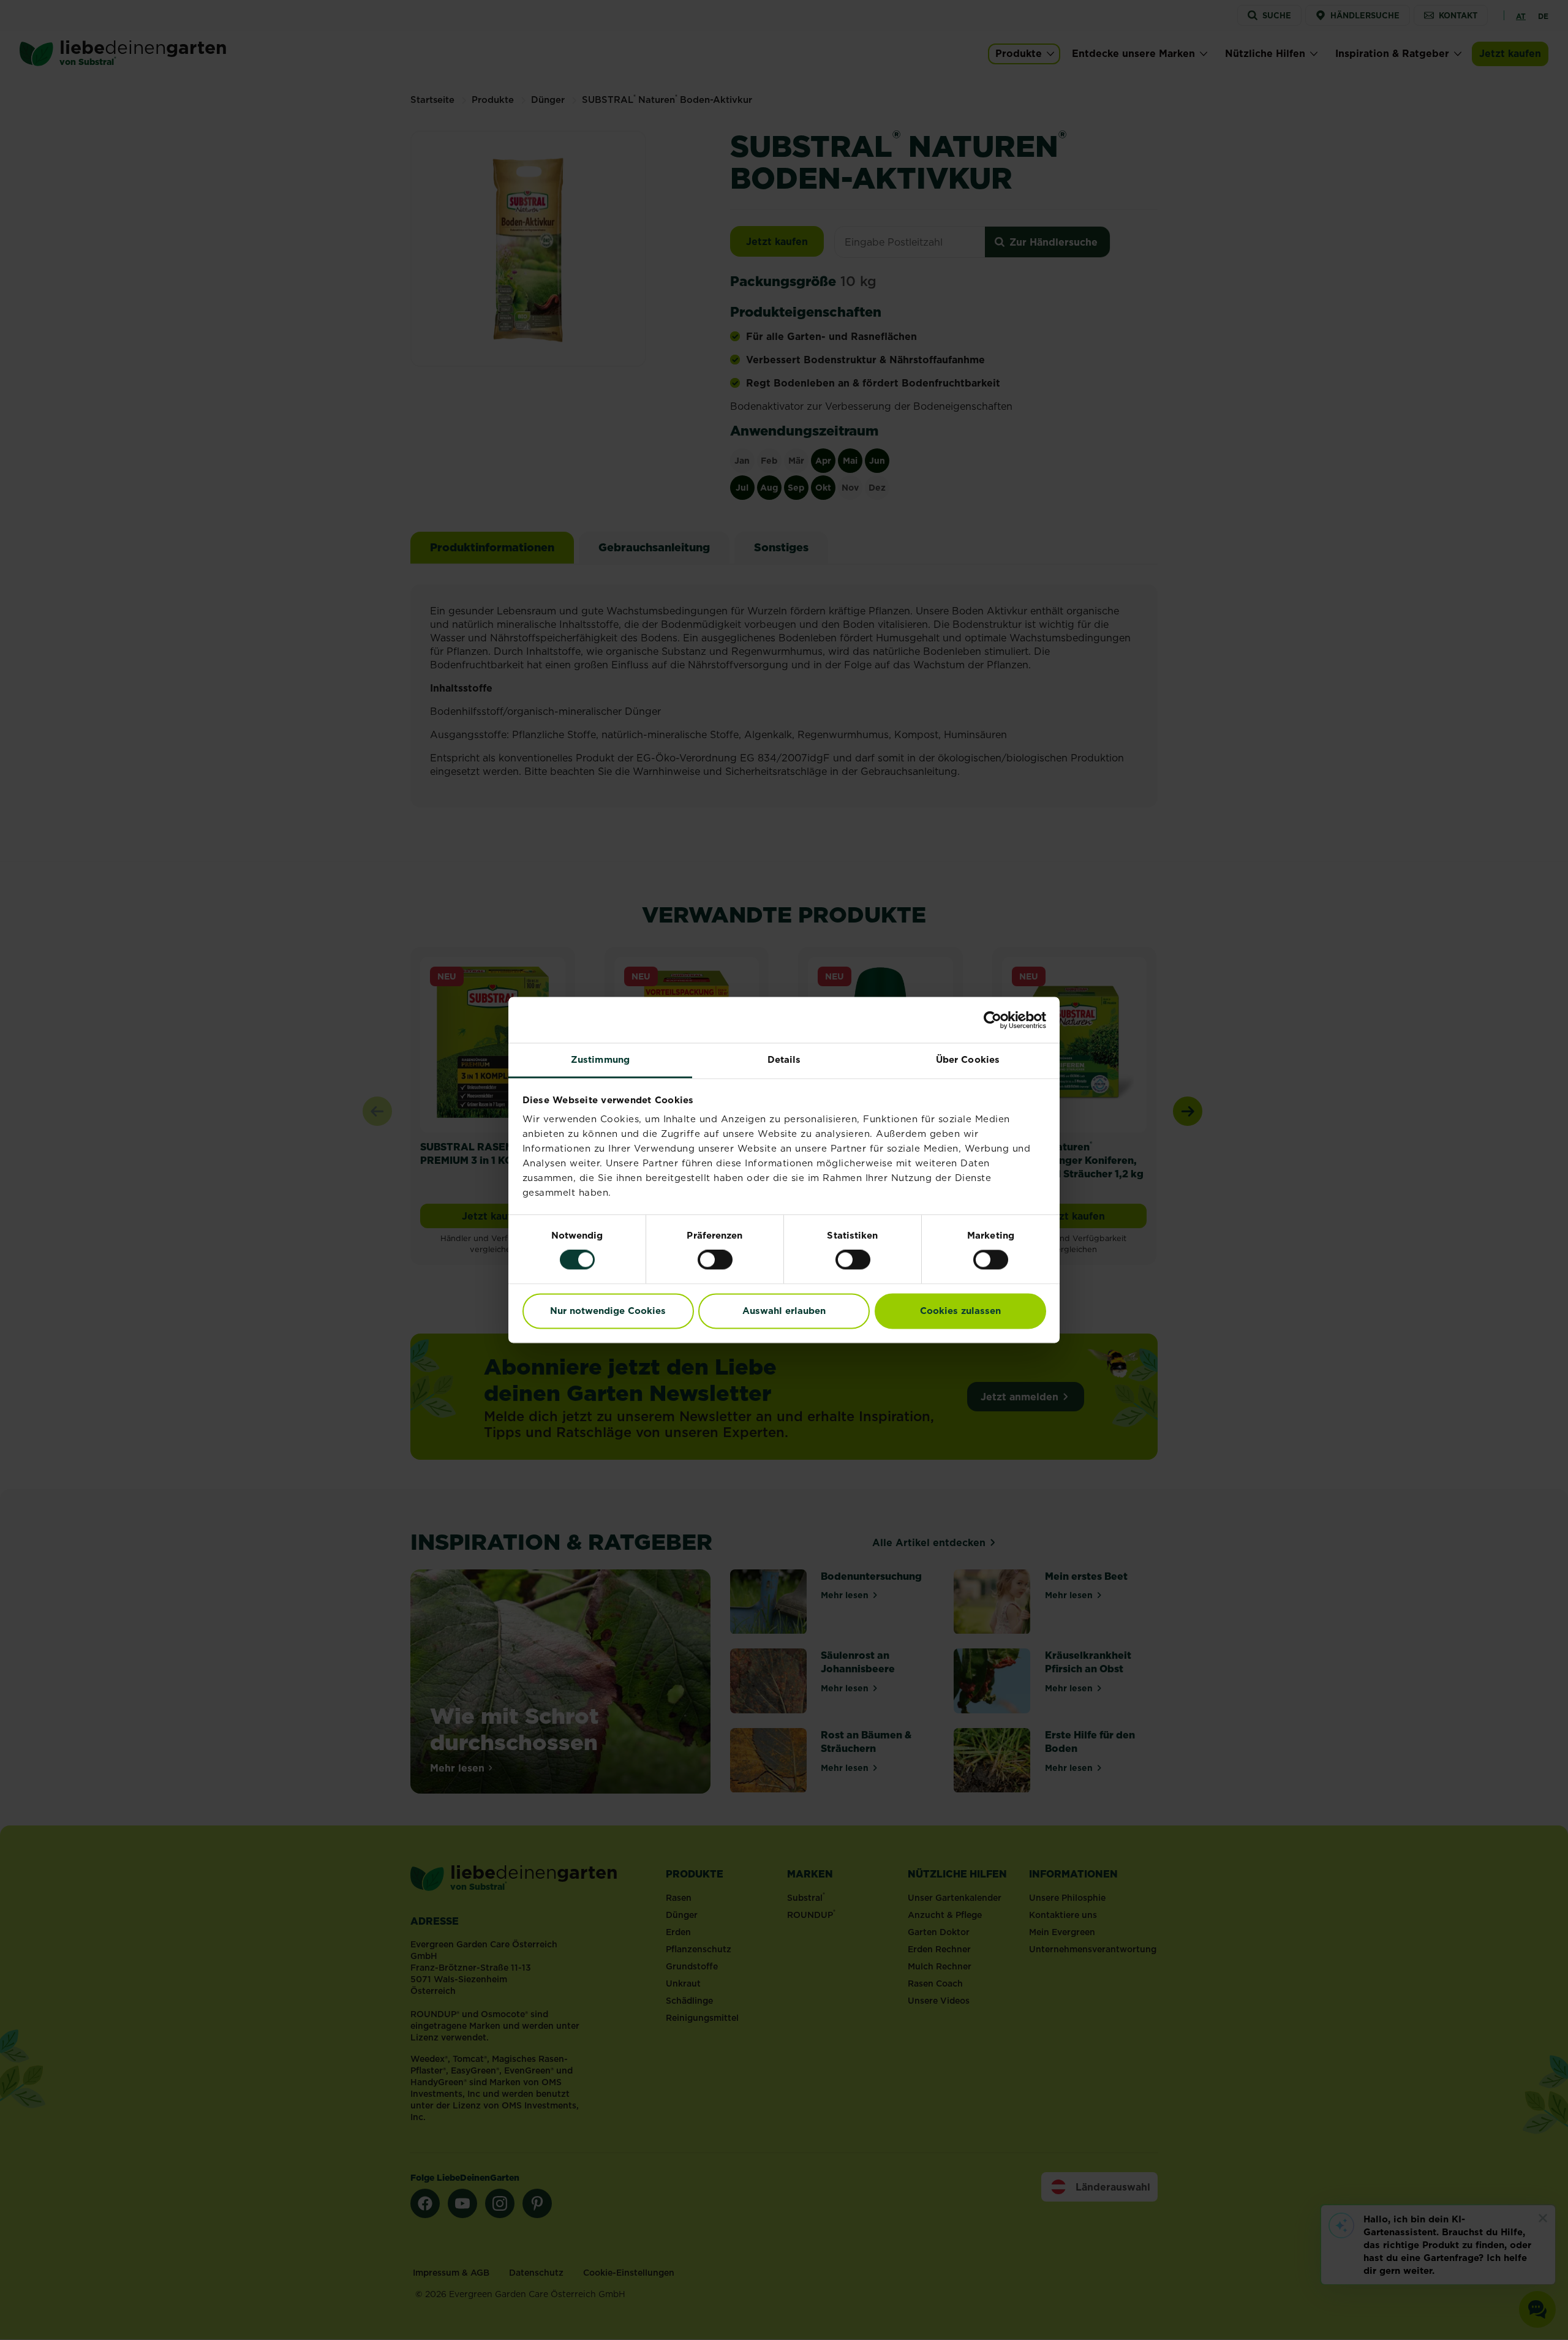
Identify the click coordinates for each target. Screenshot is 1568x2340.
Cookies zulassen (960, 1311)
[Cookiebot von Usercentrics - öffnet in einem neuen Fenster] (993, 1020)
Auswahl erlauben (784, 1311)
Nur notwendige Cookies (608, 1311)
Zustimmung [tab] (600, 1059)
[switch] (715, 1260)
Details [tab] (784, 1059)
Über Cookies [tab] (968, 1059)
